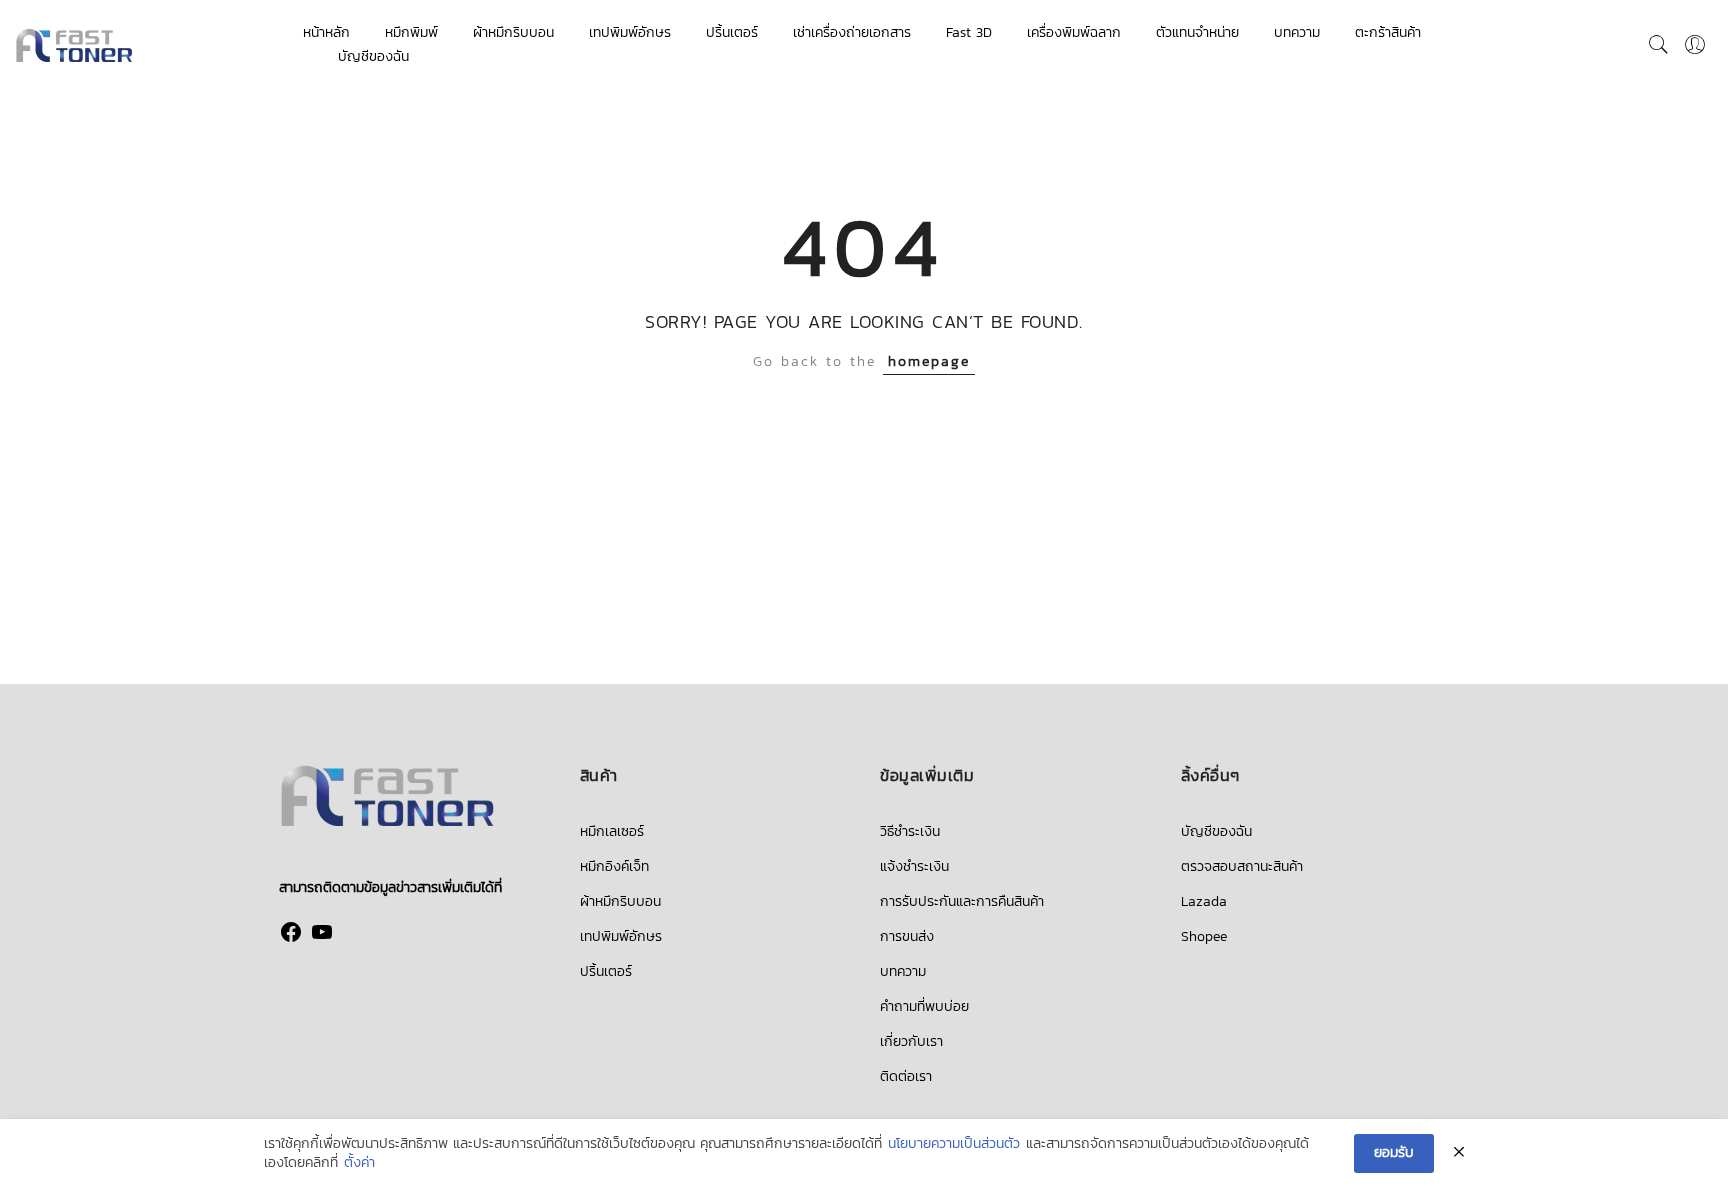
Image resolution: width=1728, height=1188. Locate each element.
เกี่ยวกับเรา (911, 1041)
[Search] (1659, 45)
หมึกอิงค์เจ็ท (614, 866)
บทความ (1297, 32)
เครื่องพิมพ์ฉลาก (1074, 32)
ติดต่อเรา (906, 1076)
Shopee (1204, 936)
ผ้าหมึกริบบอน (513, 32)
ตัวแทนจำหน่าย (1197, 32)
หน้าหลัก (326, 32)
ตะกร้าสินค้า (1388, 32)
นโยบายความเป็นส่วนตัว (954, 1144)
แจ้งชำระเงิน (914, 866)
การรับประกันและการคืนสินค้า (962, 901)
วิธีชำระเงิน (910, 831)
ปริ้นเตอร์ (732, 32)
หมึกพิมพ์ (411, 32)
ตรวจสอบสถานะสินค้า (1242, 866)
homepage (929, 361)
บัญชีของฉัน (373, 56)
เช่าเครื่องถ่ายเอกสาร (852, 32)
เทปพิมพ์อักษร (630, 32)
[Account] (1695, 45)
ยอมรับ (1394, 1152)
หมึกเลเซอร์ (612, 831)
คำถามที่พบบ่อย (924, 1006)
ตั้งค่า (359, 1163)
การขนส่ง (907, 936)
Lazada (1204, 901)
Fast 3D (969, 32)
